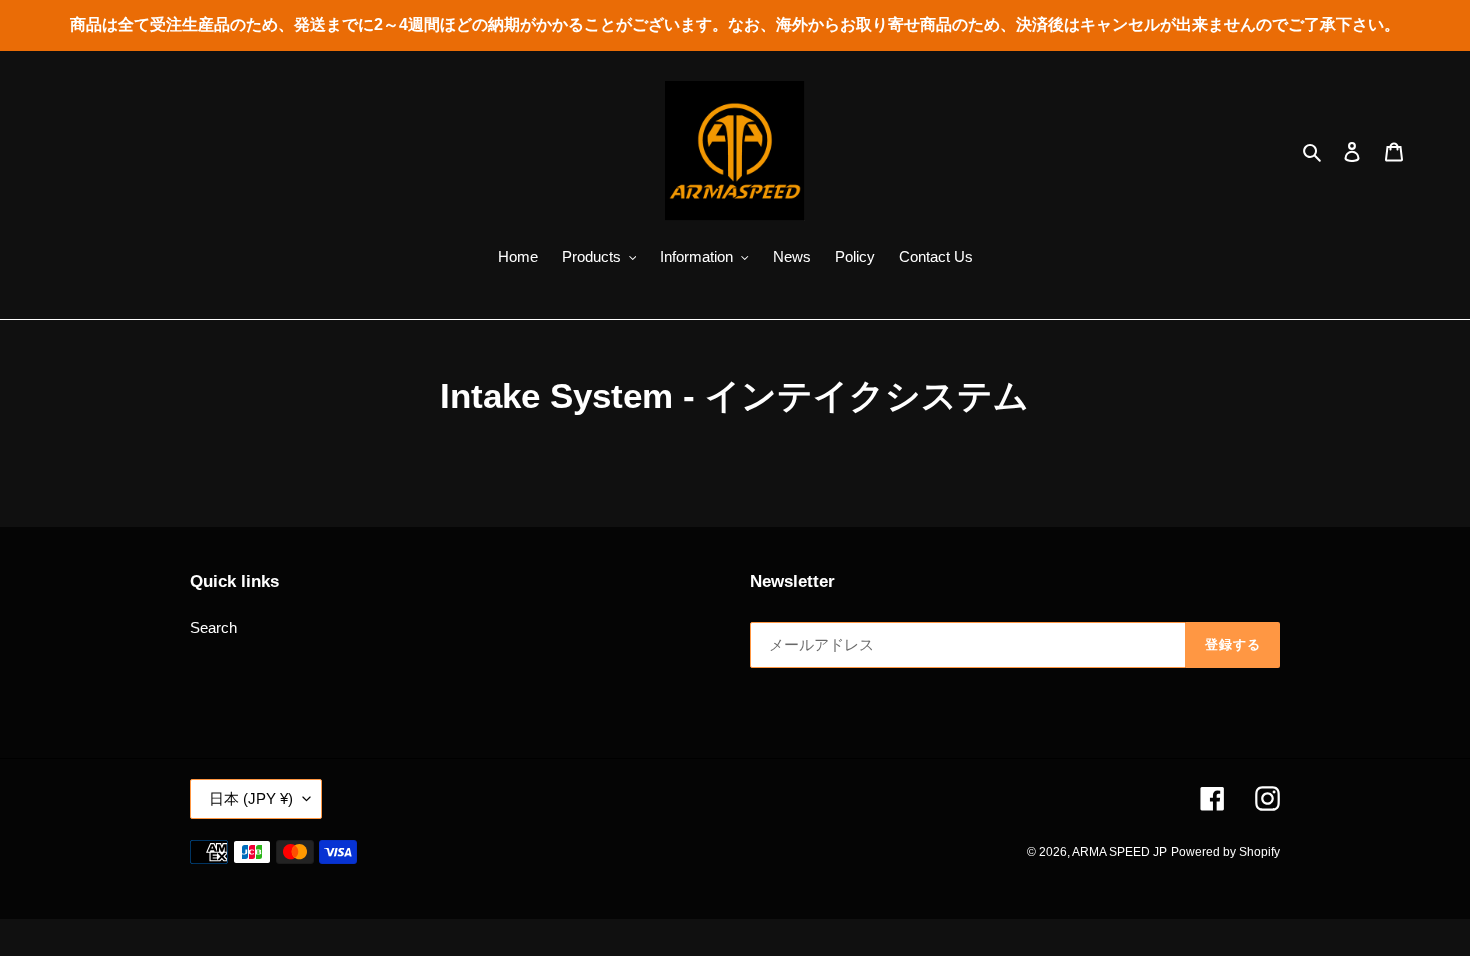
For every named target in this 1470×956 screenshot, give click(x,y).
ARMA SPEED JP (1119, 852)
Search (213, 627)
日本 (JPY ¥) (251, 798)
